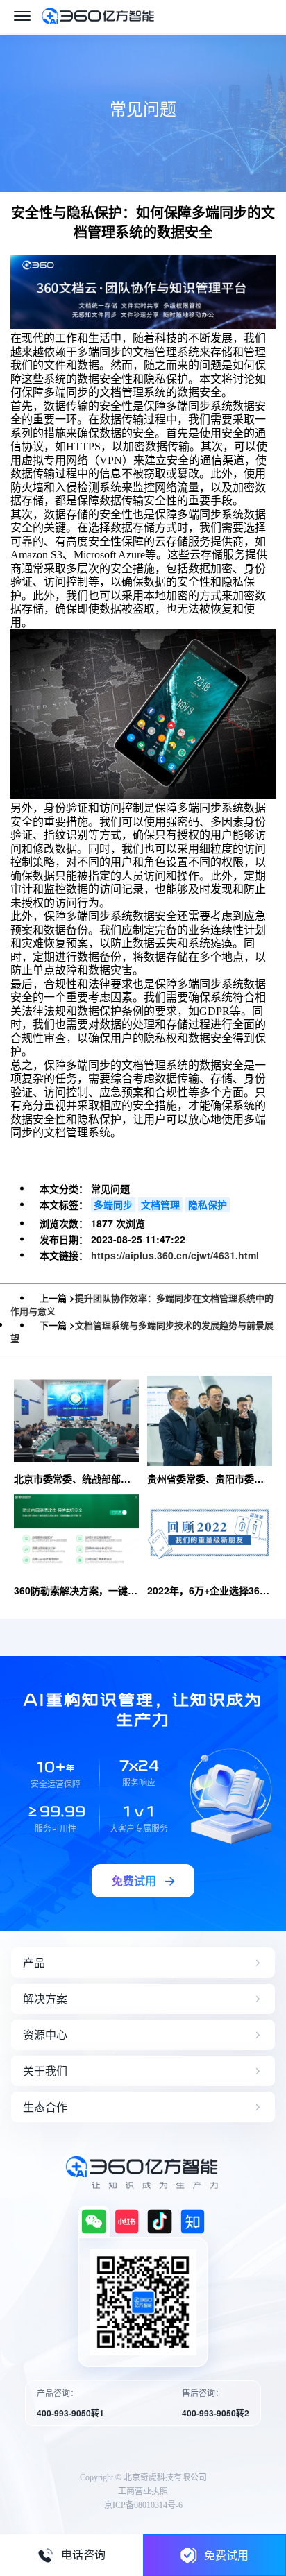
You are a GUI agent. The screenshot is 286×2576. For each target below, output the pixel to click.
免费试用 (226, 2555)
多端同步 (113, 1204)
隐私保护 (208, 1204)
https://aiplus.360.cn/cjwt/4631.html (175, 1255)
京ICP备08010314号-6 (143, 2505)
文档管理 (160, 1204)
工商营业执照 (143, 2491)
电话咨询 (83, 2555)
